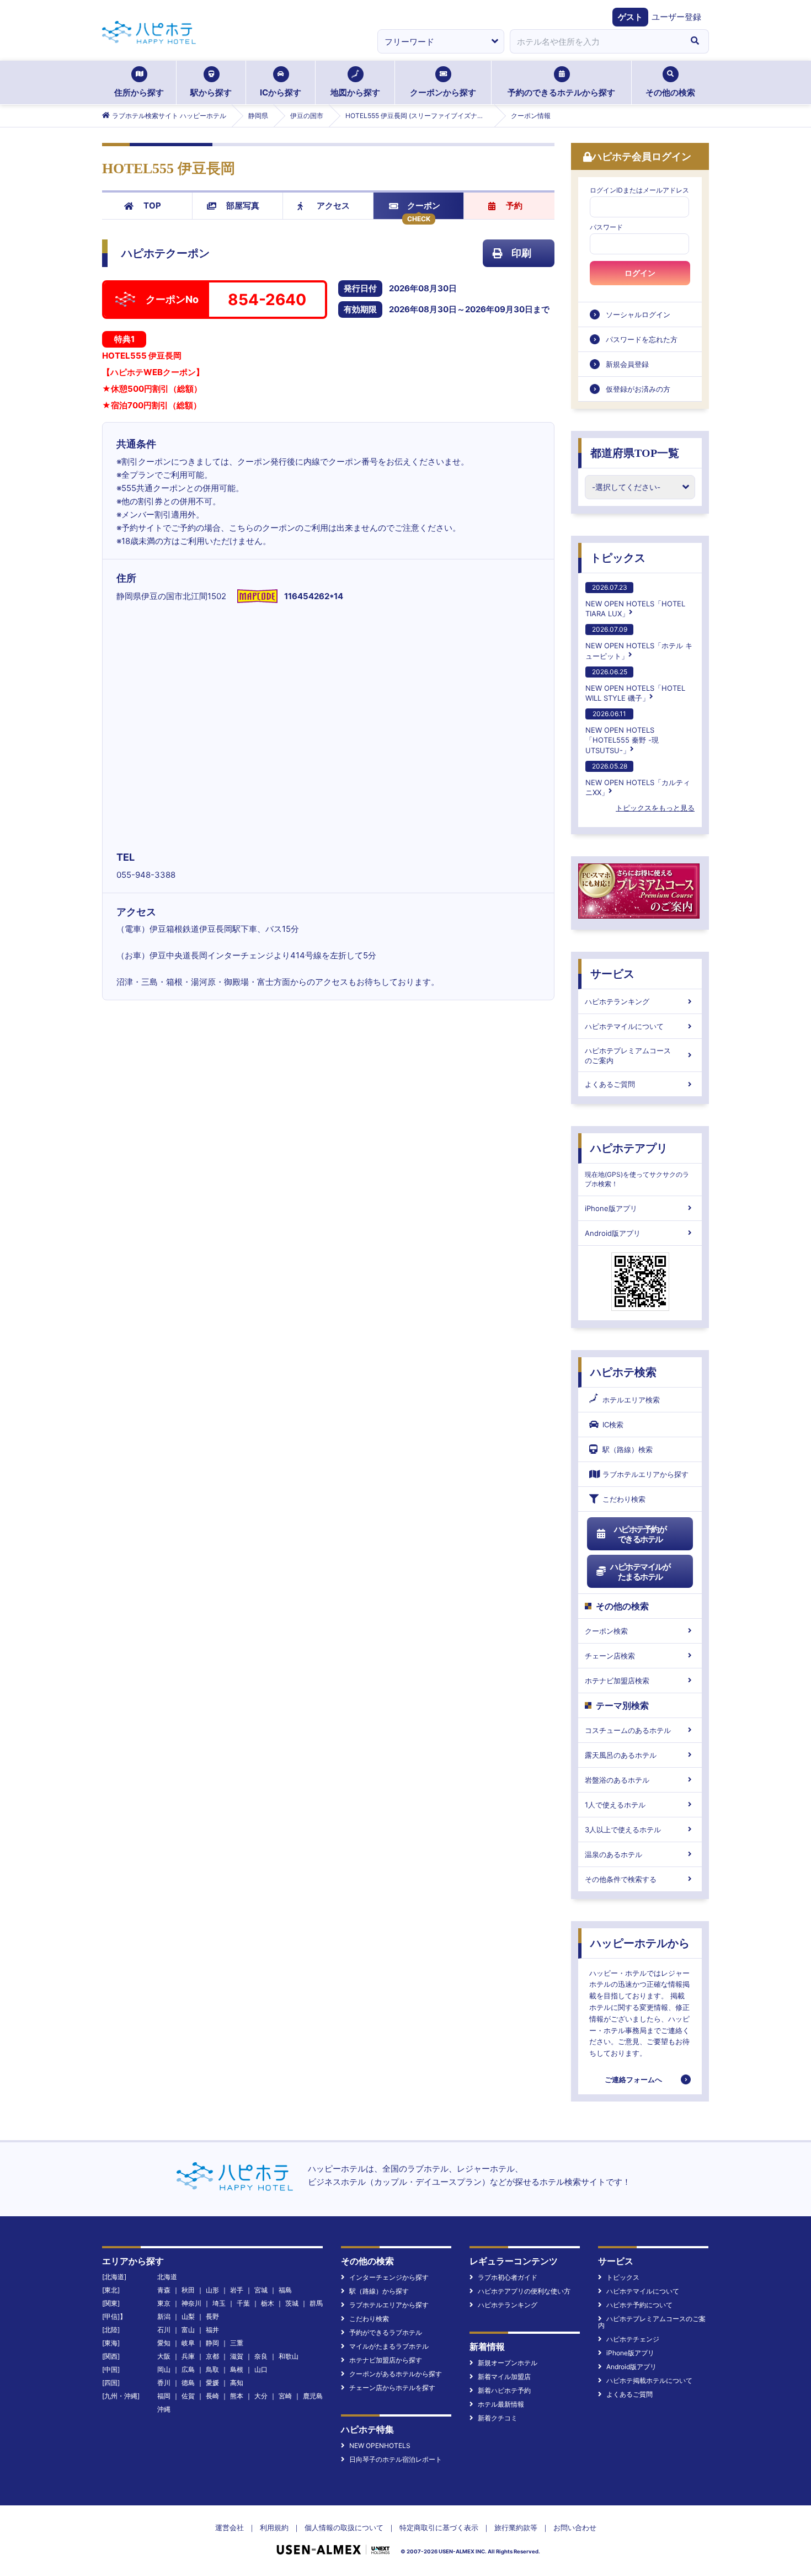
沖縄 (164, 2409)
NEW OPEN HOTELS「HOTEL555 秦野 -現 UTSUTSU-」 (622, 732)
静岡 (212, 2343)
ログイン (640, 273)
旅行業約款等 (516, 2527)
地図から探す (355, 92)
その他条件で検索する (621, 1879)
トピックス (618, 558)
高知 (237, 2383)
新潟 (164, 2316)
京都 (212, 2356)
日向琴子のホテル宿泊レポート (396, 2459)
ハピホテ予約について (639, 2305)
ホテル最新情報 (501, 2404)
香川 (164, 2383)
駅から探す (211, 92)
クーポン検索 (606, 1631)
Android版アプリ (613, 1233)
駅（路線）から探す (379, 2291)
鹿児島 (313, 2396)
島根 (237, 2369)
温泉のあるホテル (613, 1854)
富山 (188, 2330)
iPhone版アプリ (611, 1208)
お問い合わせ (575, 2527)
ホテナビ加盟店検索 (617, 1681)
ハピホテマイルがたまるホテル (640, 1572)
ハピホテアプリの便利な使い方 (524, 2291)
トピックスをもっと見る (655, 808)
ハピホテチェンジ (633, 2339)
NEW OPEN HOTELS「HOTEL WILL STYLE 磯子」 (635, 685)
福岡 (164, 2396)
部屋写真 (243, 206)
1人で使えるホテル (615, 1805)
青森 (164, 2290)
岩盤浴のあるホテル (617, 1780)
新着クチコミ (498, 2418)
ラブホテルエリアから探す (645, 1474)
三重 (237, 2343)
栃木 (268, 2303)
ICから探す (281, 92)
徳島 (188, 2383)
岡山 (164, 2369)
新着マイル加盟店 (504, 2377)
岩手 (237, 2290)
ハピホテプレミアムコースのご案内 (628, 1055)
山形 (212, 2290)
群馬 (316, 2303)
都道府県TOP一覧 (635, 453)
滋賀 (237, 2356)
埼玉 (219, 2303)
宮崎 (285, 2396)
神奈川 (191, 2303)
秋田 (188, 2290)
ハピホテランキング (617, 1001)
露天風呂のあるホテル (621, 1755)
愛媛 (212, 2383)
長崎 (212, 2396)
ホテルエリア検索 (631, 1400)
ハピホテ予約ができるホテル (640, 1534)
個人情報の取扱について (344, 2527)
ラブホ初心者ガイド (508, 2277)
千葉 (243, 2303)
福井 (212, 2330)
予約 (514, 206)
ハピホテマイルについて (624, 1026)
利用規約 (274, 2527)
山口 (261, 2369)
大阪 (164, 2356)
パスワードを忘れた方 (642, 339)
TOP (152, 206)
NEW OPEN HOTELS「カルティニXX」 (638, 779)
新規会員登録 (627, 364)
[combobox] (595, 41)
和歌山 (289, 2356)
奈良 (261, 2356)
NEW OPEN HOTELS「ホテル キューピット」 (639, 642)
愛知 (164, 2343)
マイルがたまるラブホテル (389, 2346)
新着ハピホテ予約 (504, 2390)
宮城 (261, 2290)
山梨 (188, 2316)
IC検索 (613, 1425)
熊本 (237, 2396)
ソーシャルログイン (638, 314)
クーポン (424, 206)
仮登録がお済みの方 (638, 389)
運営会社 (230, 2527)
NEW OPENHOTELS (380, 2446)
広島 (188, 2369)
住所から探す (139, 92)
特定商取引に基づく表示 (439, 2527)
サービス (612, 974)
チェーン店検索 (610, 1656)
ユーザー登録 (676, 17)
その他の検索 (670, 92)
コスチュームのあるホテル (628, 1730)
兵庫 (188, 2356)
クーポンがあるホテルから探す (396, 2374)
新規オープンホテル (508, 2363)
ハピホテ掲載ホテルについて (649, 2380)
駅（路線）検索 (628, 1449)
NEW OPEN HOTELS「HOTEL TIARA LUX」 (635, 601)
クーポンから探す (443, 92)
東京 (164, 2303)
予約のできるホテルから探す (561, 92)
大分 (261, 2396)
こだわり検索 (624, 1499)
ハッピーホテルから (640, 1943)
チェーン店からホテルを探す (392, 2388)
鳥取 (212, 2369)
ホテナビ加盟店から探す (386, 2360)
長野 (212, 2316)
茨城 (292, 2303)
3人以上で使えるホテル (623, 1830)
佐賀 (188, 2396)
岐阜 (188, 2343)
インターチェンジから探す (389, 2277)
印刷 (521, 253)
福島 (285, 2290)
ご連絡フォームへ (633, 2079)
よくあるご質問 (610, 1084)
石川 (164, 2330)
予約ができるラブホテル (386, 2332)
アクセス (333, 206)
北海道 (167, 2277)
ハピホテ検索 (623, 1372)
